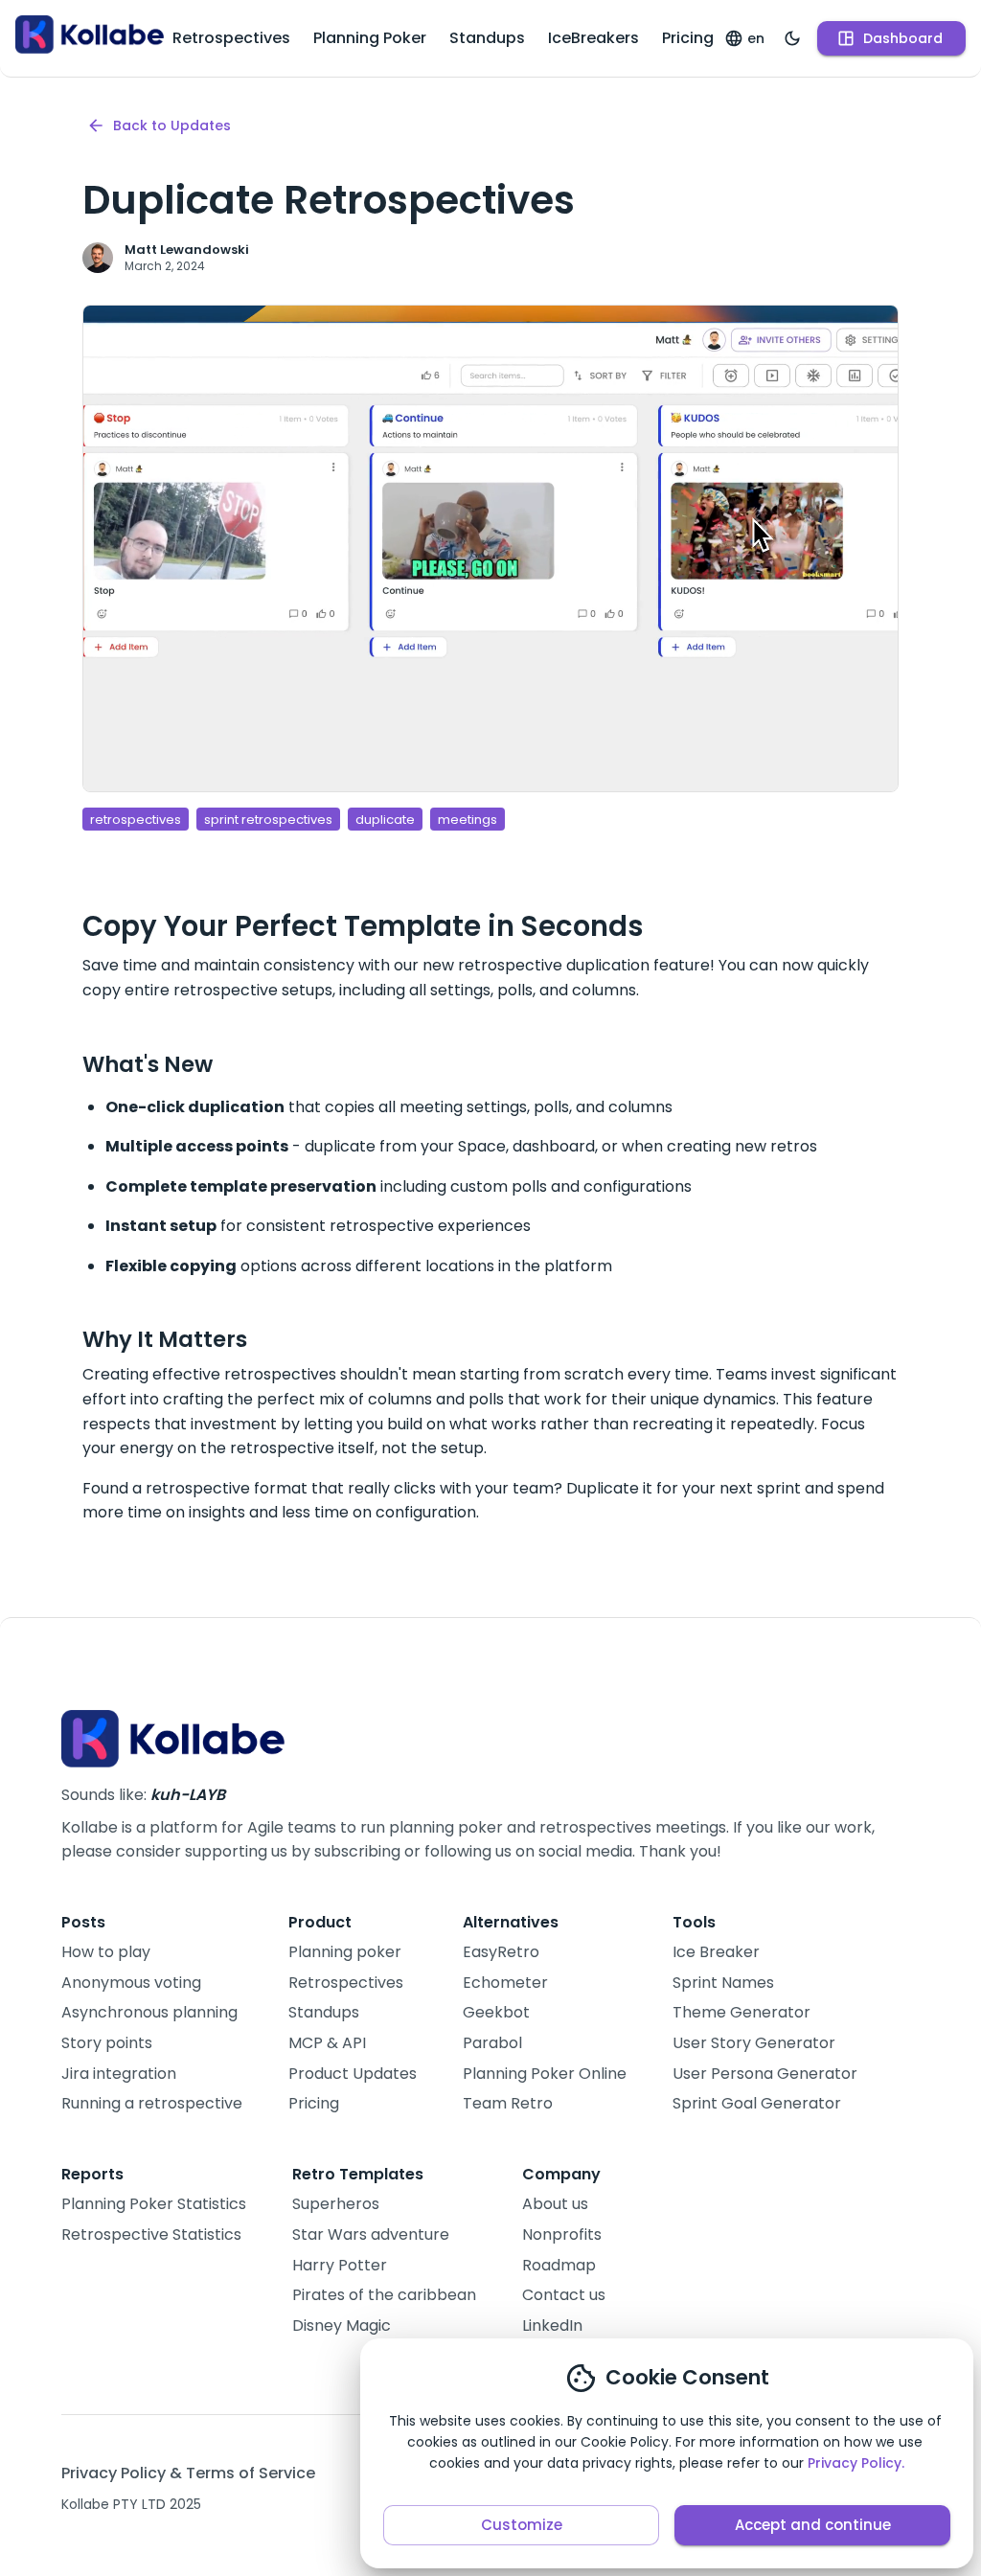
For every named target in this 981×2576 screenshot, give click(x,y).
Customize (522, 2525)
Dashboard (903, 38)
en (756, 38)
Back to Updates (172, 125)
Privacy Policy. (856, 2463)
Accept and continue (813, 2525)
